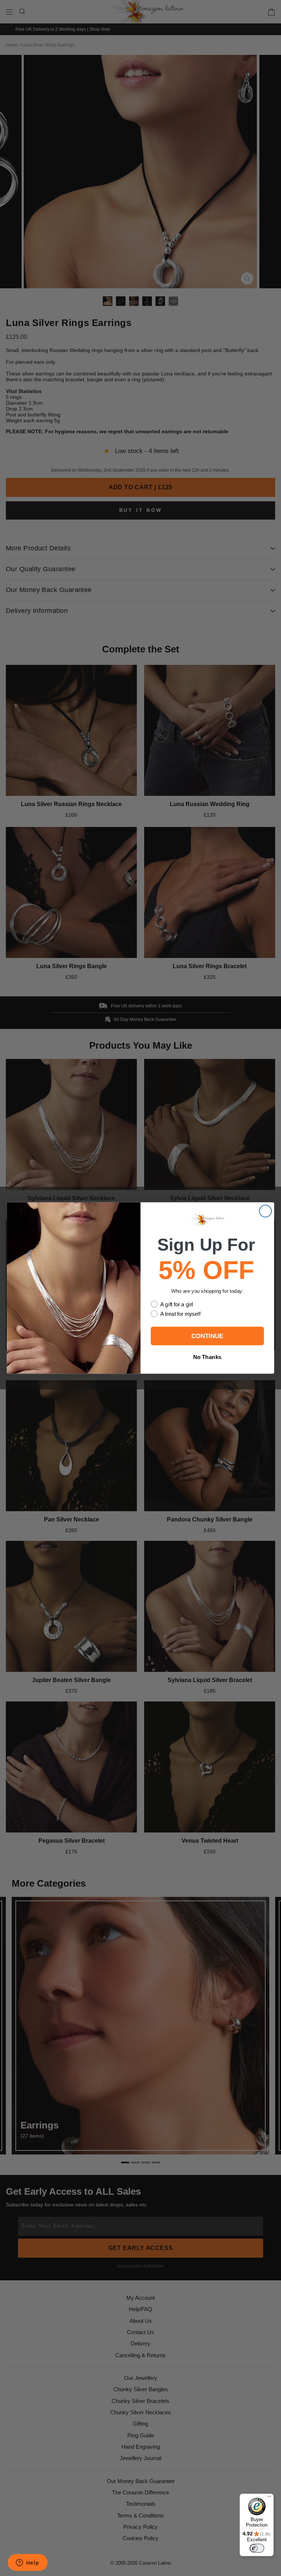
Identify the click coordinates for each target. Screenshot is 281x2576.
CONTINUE (207, 1336)
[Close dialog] (265, 1211)
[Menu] (269, 2498)
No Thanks (207, 1357)
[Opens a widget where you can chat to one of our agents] (27, 2563)
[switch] (257, 2548)
